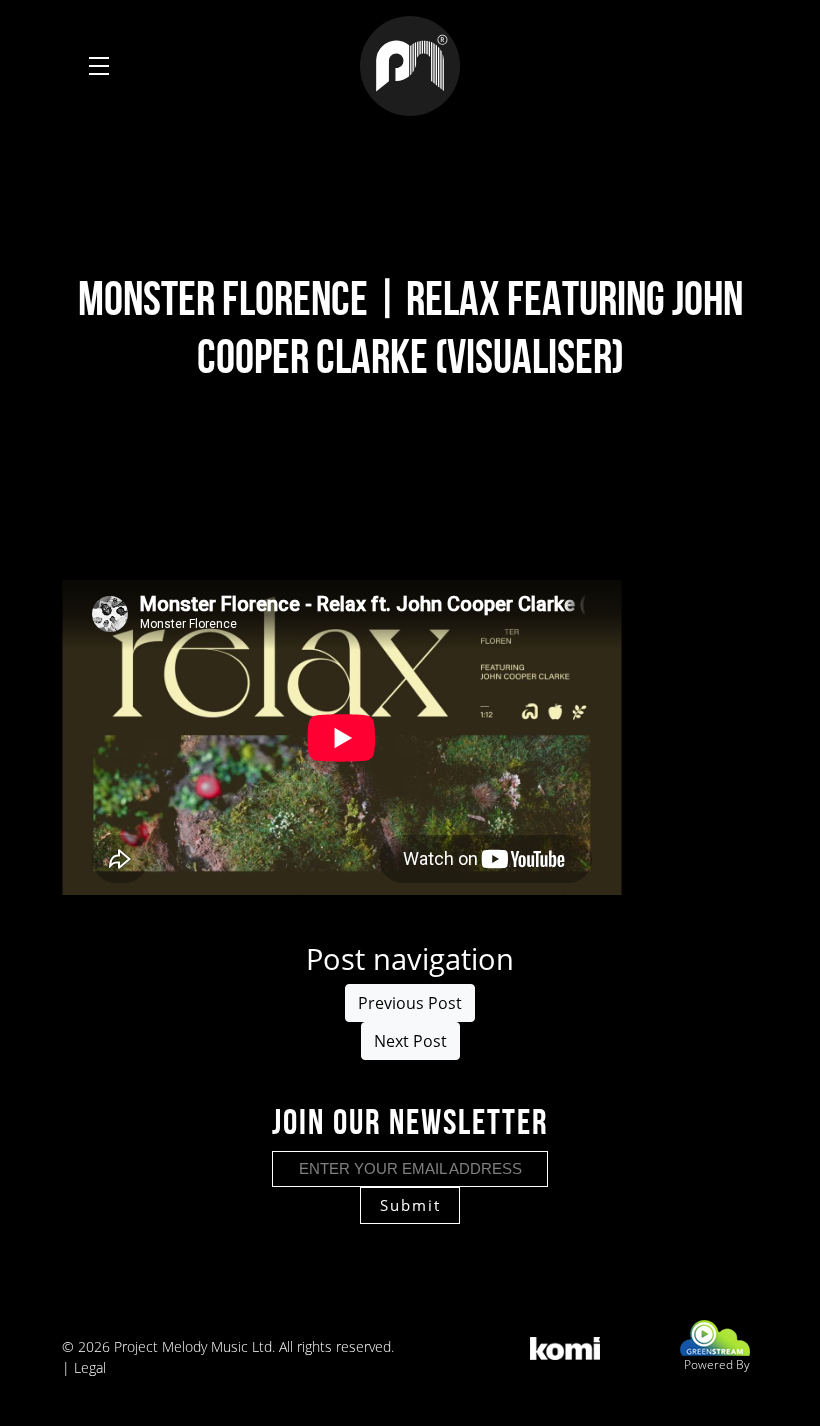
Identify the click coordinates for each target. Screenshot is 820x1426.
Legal (90, 1367)
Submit (410, 1205)
